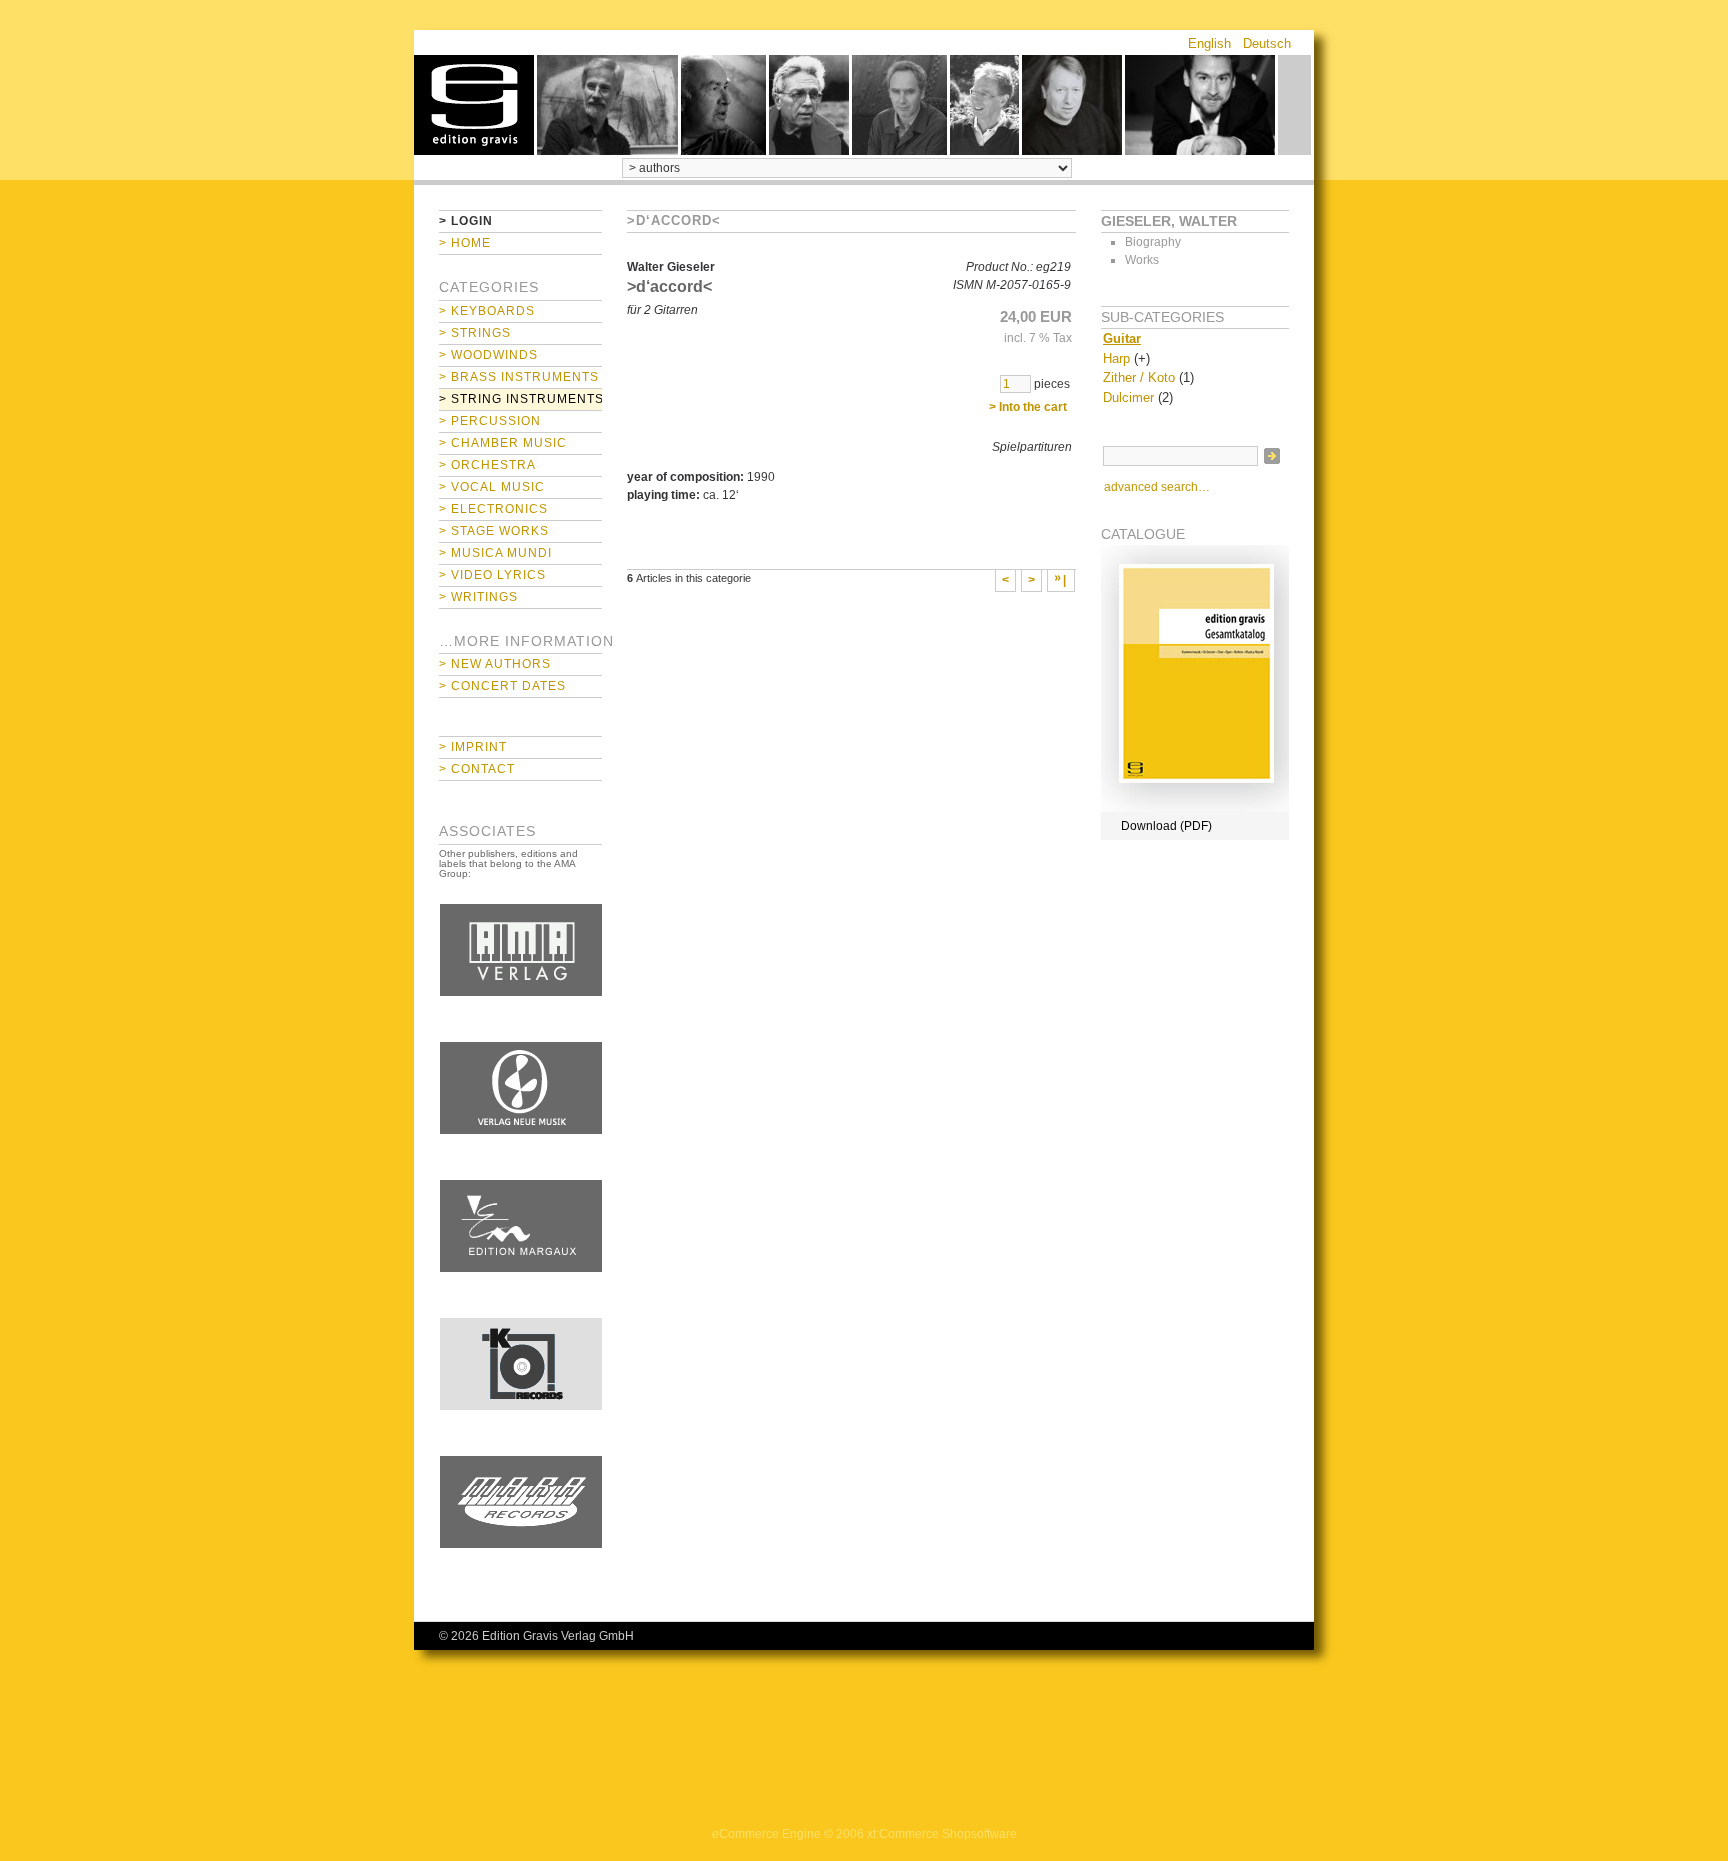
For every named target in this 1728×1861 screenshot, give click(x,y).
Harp (1116, 358)
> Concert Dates (502, 686)
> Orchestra (487, 465)
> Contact (477, 769)
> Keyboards (487, 311)
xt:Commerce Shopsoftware (942, 1834)
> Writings (478, 597)
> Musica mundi (495, 553)
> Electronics (493, 509)
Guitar (1122, 338)
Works (1142, 260)
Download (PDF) (1166, 826)
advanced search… (1157, 487)
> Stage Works (494, 531)
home (474, 105)
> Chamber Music (503, 443)
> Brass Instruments (519, 377)
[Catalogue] (1195, 808)
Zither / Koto (1139, 377)
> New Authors (495, 664)
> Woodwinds (488, 355)
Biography (1153, 242)
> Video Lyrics (492, 575)
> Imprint (473, 747)
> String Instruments (520, 399)
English (1209, 43)
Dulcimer (1128, 397)
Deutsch (1267, 43)
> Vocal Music (492, 487)
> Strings (475, 333)
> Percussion (490, 421)
